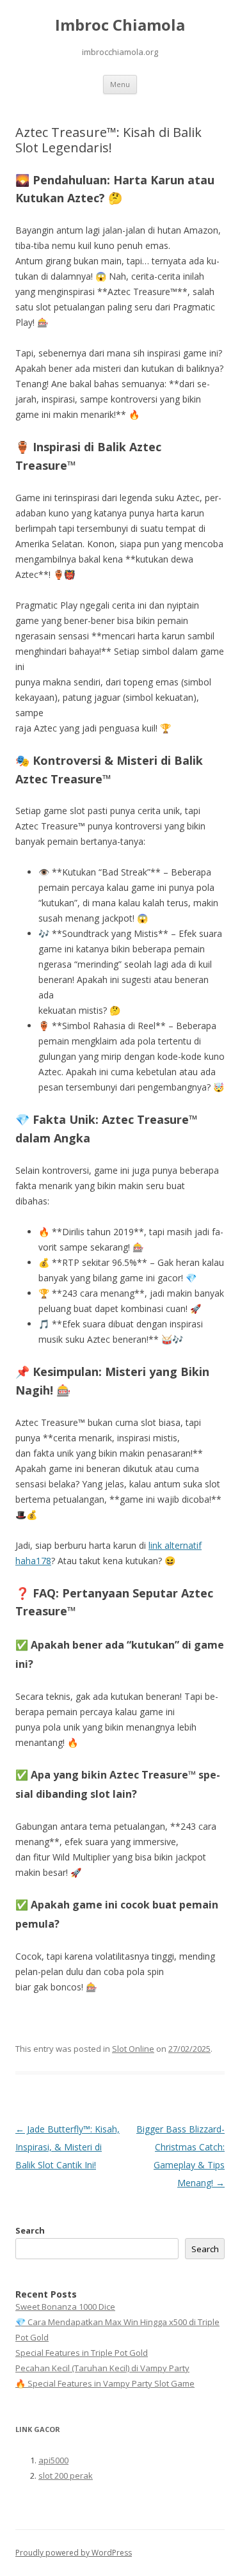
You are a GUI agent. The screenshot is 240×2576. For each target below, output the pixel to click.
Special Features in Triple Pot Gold (82, 2353)
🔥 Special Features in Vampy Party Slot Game (105, 2383)
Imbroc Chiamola (120, 25)
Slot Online (133, 2049)
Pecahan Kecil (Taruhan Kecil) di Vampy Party (102, 2368)
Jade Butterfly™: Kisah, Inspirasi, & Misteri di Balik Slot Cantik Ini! (68, 2147)
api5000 (53, 2460)
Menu (120, 84)
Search (30, 2230)
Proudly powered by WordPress (74, 2553)
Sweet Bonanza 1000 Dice (65, 2307)
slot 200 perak (66, 2476)
